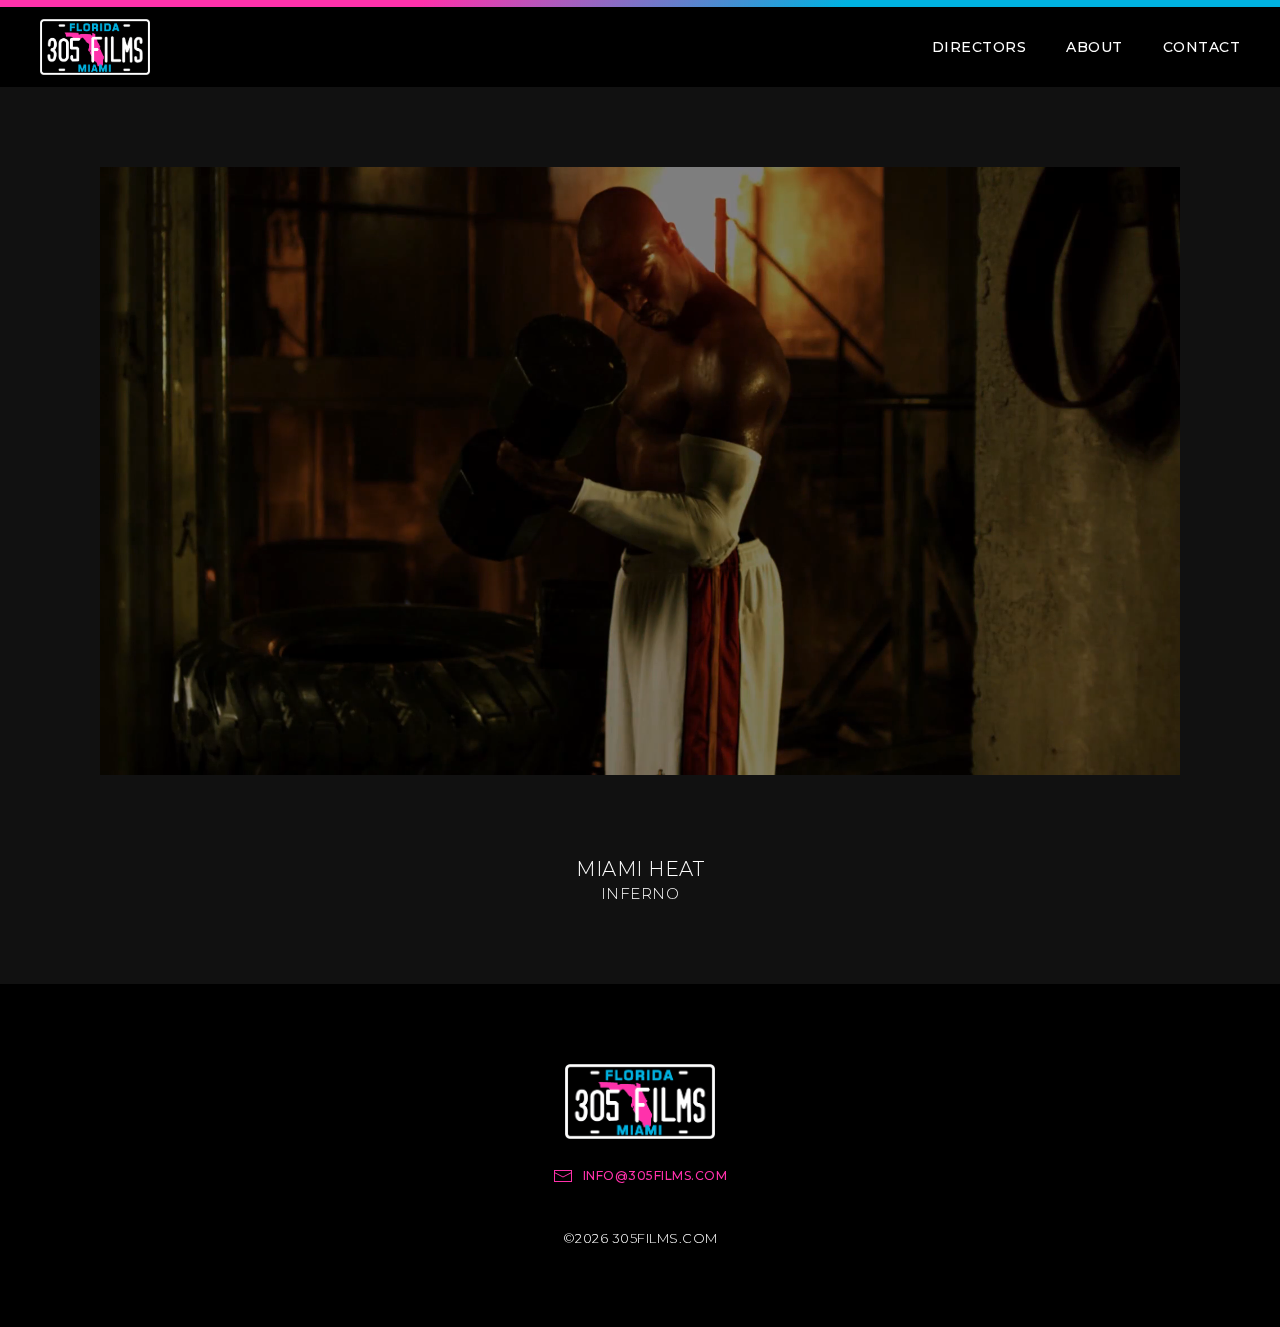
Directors (979, 47)
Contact (1202, 47)
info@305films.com (655, 1175)
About (1094, 47)
